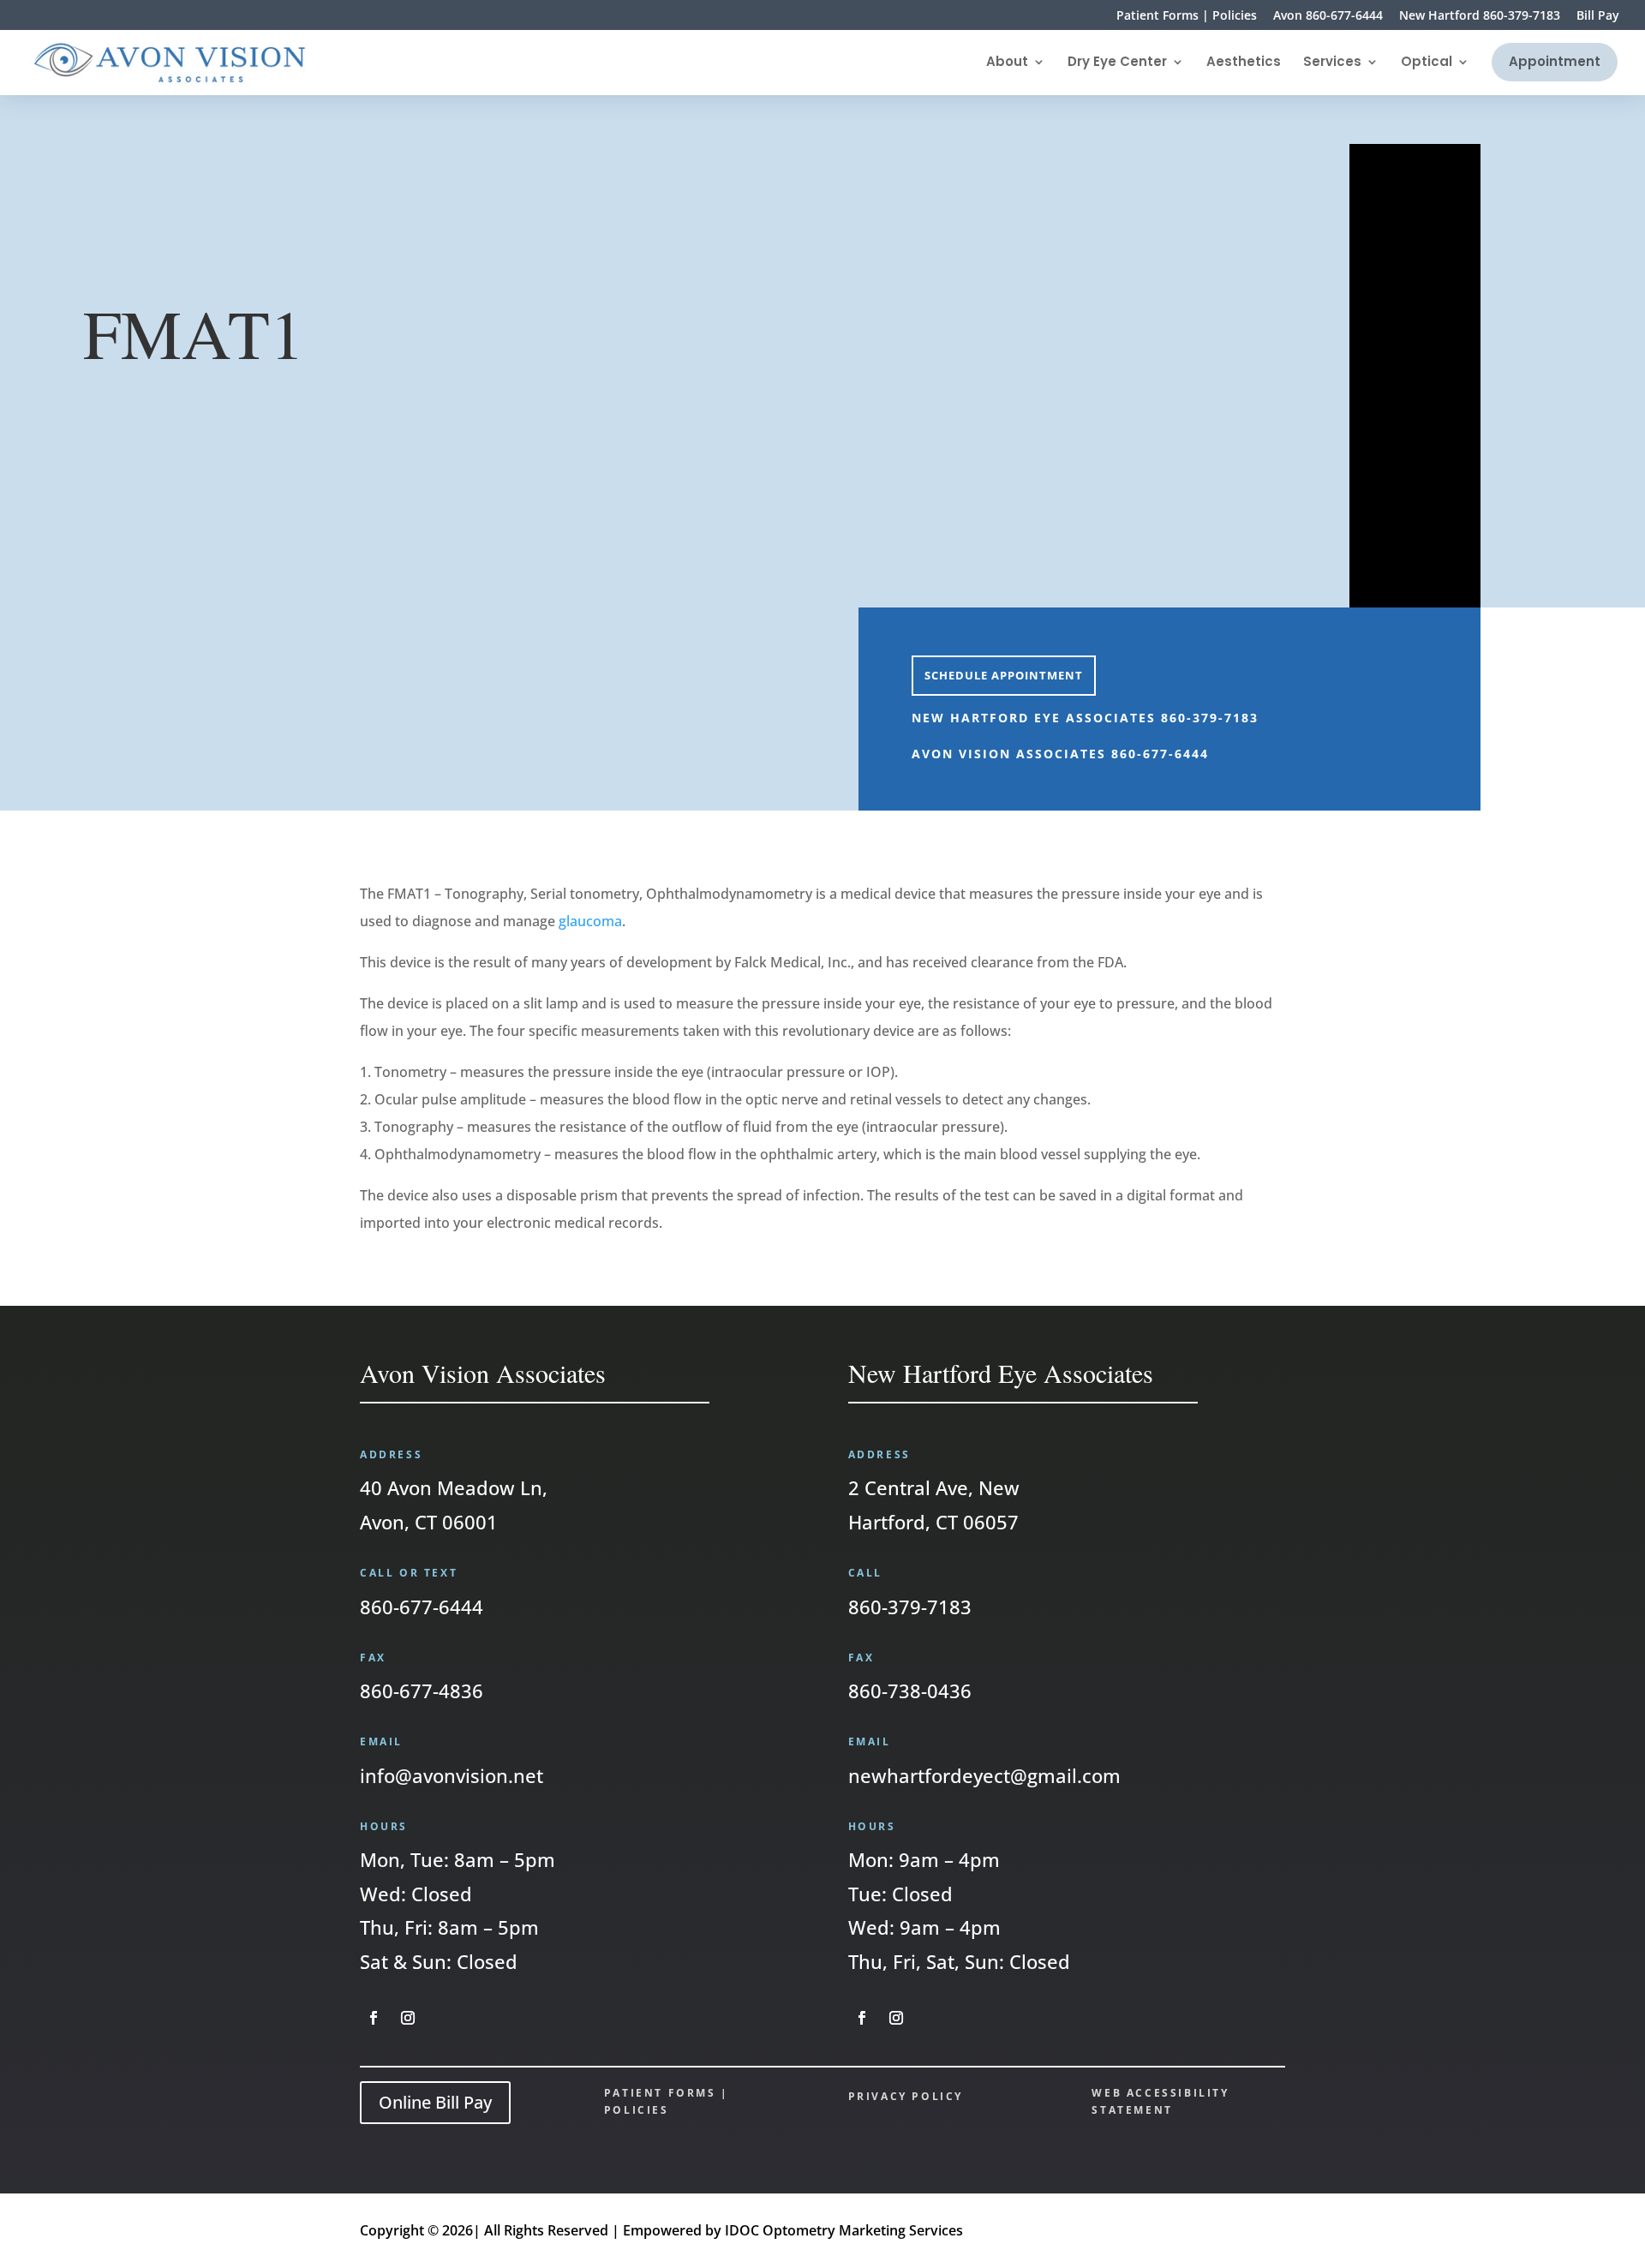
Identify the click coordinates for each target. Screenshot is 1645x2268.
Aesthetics (1244, 63)
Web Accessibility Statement (1160, 2101)
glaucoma (590, 921)
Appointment (1555, 61)
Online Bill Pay (435, 2102)
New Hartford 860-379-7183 (1480, 16)
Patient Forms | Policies (1187, 16)
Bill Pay (1598, 16)
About (1007, 63)
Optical (1427, 63)
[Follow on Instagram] (408, 2018)
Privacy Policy (906, 2096)
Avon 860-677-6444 (1328, 16)
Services (1332, 63)
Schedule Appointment (1004, 675)
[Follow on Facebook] (374, 2018)
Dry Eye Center (1117, 63)
